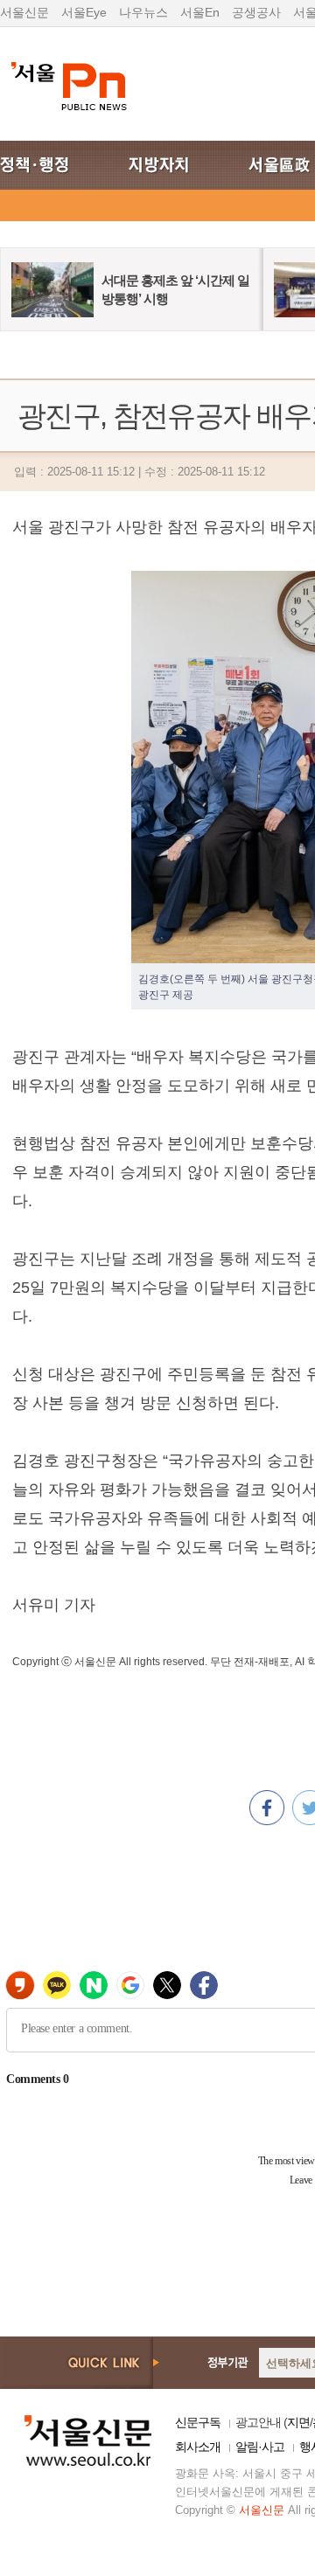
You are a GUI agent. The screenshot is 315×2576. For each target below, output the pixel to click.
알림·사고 (260, 2447)
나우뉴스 (143, 12)
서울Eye (84, 12)
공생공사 (256, 12)
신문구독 (198, 2422)
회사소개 (198, 2447)
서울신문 (24, 12)
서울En (200, 12)
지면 (298, 2422)
